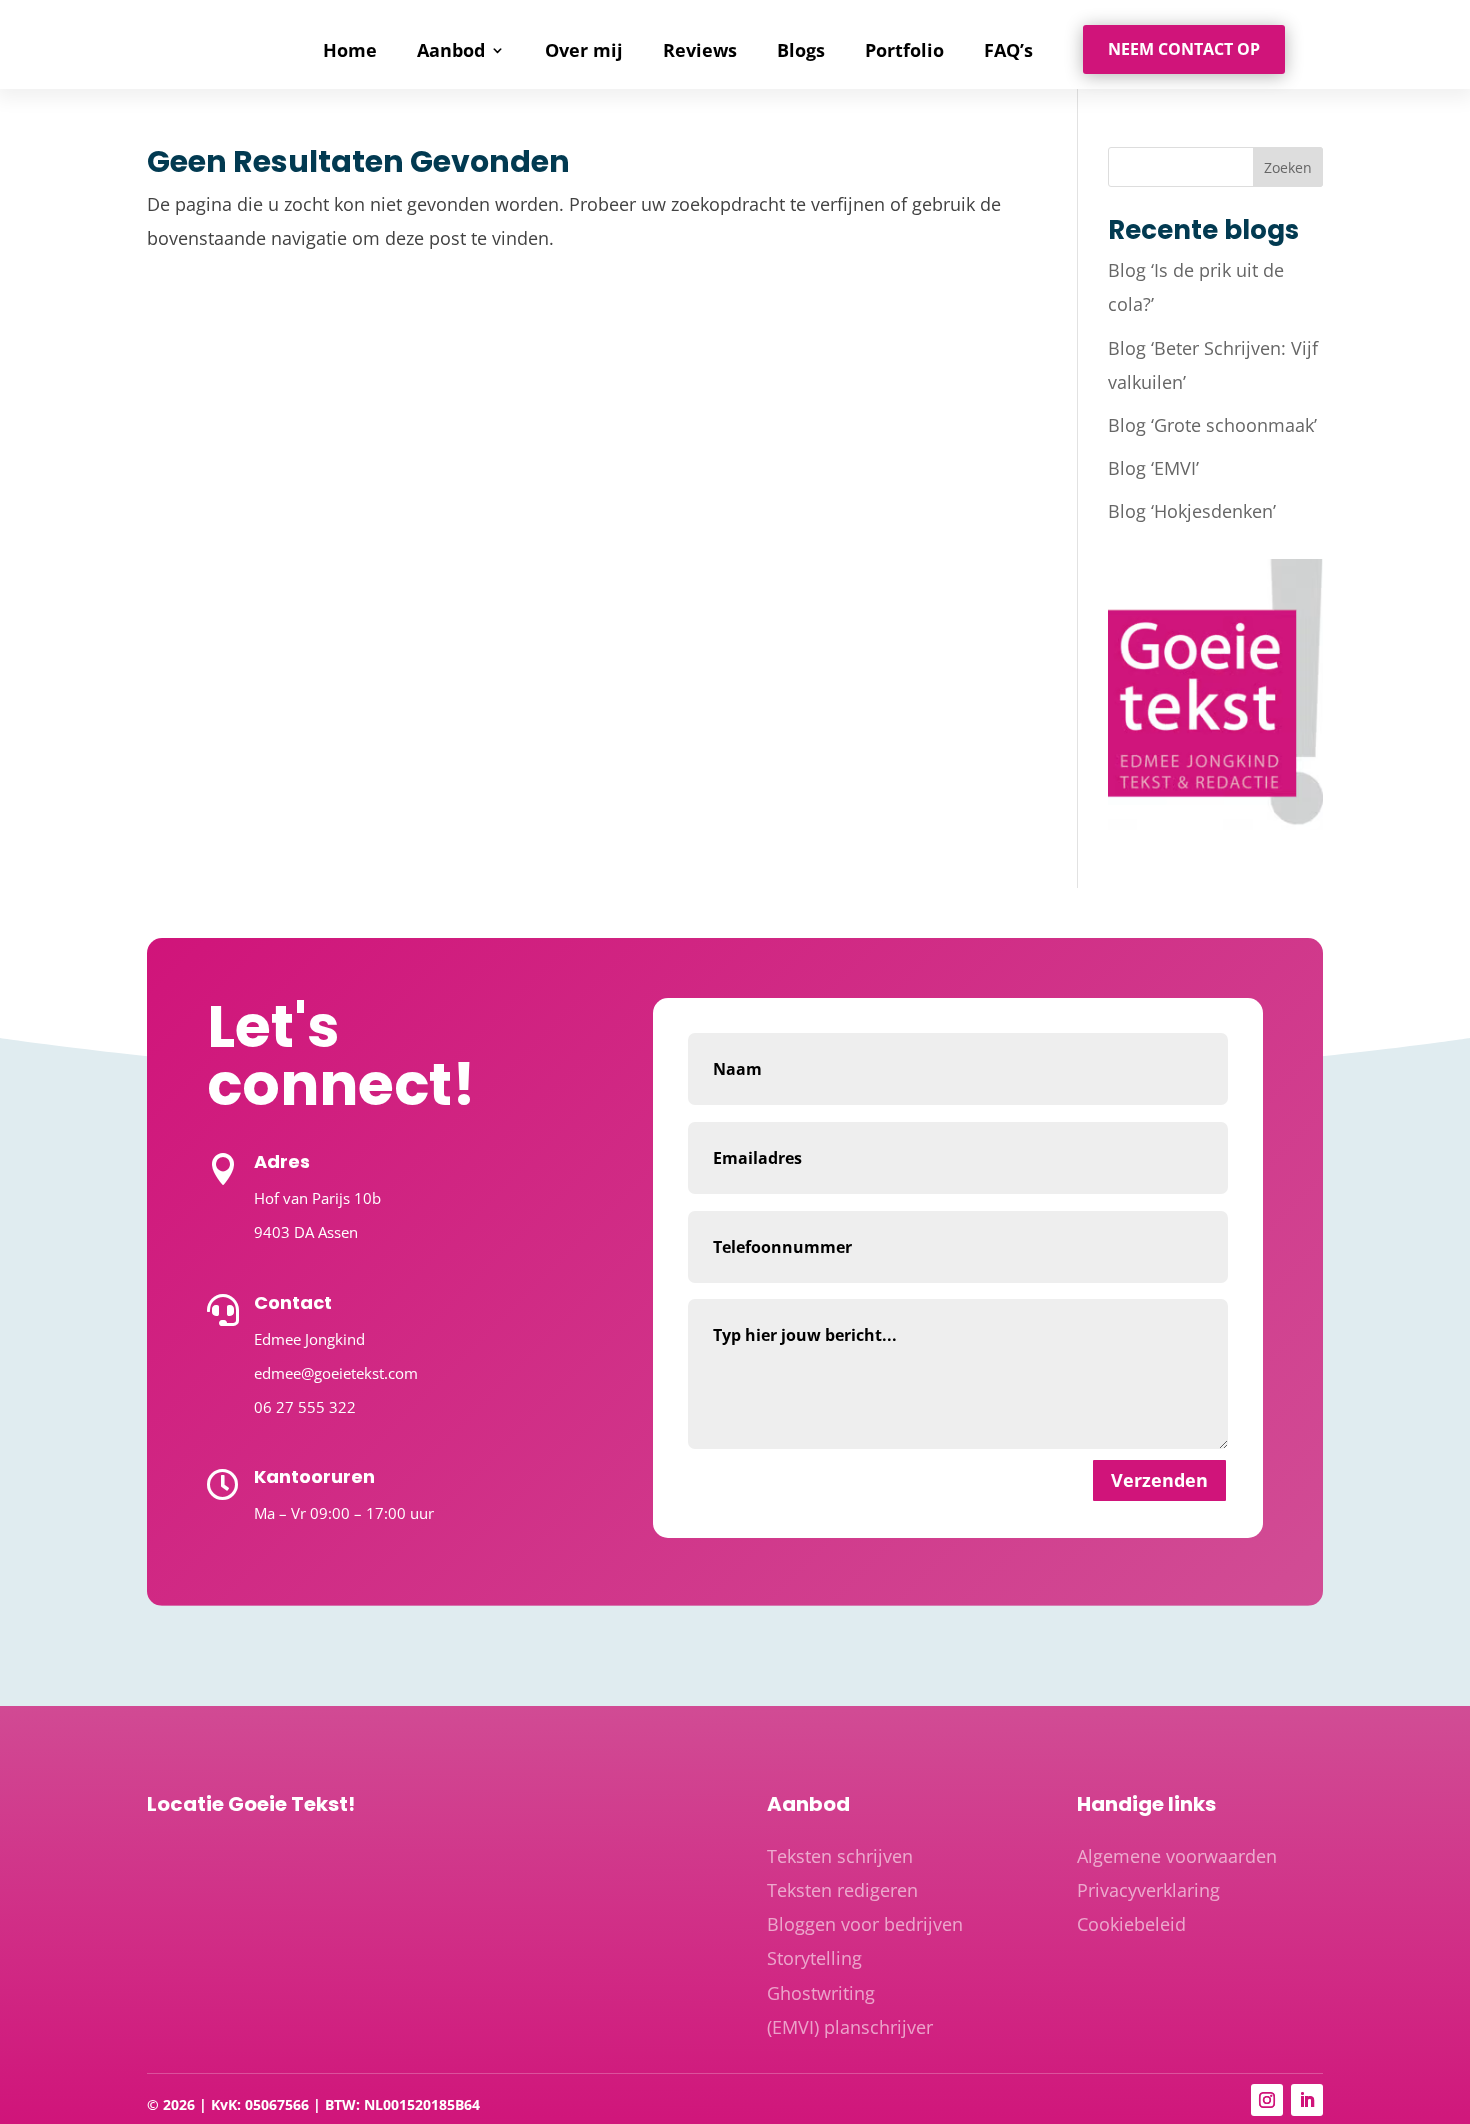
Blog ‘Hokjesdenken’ (1192, 511)
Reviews (700, 52)
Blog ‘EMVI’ (1153, 468)
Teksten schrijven (840, 1856)
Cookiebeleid (1131, 1924)
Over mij (584, 52)
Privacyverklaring (1148, 1890)
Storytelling (814, 1958)
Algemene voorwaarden (1177, 1856)
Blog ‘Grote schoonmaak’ (1212, 425)
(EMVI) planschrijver (850, 2027)
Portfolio (904, 52)
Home (350, 52)
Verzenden (1159, 1480)
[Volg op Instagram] (1267, 2100)
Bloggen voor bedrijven (865, 1924)
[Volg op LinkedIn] (1307, 2100)
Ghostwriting (821, 1993)
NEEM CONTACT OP (1184, 49)
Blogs (801, 52)
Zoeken (1288, 167)
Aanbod (451, 52)
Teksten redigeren (842, 1890)
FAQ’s (1008, 52)
